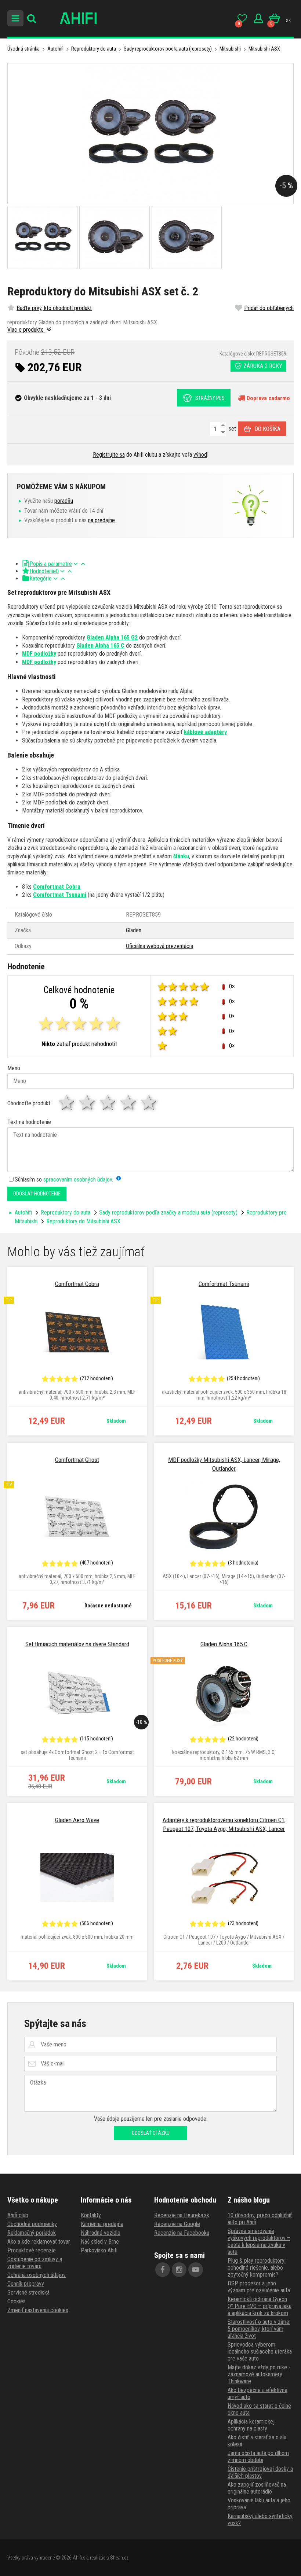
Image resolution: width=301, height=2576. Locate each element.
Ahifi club (18, 2215)
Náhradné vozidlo (101, 2233)
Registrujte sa (109, 455)
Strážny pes (210, 398)
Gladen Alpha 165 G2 (112, 637)
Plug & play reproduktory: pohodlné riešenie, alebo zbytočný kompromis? (257, 2268)
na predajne (101, 520)
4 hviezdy (129, 1103)
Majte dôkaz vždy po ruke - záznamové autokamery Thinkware (259, 2374)
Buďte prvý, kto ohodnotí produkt (54, 308)
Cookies (17, 2301)
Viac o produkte (26, 330)
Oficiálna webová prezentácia (159, 946)
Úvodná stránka (23, 49)
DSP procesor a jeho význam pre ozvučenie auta (259, 2287)
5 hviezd (149, 1103)
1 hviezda (67, 1103)
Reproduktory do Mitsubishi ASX (83, 1221)
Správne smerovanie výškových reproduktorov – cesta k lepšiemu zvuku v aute (259, 2241)
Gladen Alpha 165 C (100, 646)
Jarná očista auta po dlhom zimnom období (258, 2457)
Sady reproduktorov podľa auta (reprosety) (168, 49)
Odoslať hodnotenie (37, 1194)
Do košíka (267, 429)
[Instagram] (179, 2270)
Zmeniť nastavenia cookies (38, 2310)
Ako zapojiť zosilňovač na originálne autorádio (257, 2488)
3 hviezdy (108, 1103)
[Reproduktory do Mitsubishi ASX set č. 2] (150, 134)
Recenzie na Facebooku (182, 2233)
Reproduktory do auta (94, 49)
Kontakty (91, 2215)
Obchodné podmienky (32, 2224)
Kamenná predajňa (102, 2224)
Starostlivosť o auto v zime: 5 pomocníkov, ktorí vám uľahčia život (259, 2329)
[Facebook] (163, 2270)
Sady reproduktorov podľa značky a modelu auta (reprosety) (168, 1213)
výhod (200, 455)
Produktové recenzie (32, 2250)
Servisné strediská (28, 2293)
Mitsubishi (230, 49)
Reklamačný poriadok (32, 2233)
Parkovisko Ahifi (99, 2250)
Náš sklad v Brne (100, 2242)
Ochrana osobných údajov (37, 2275)
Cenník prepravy (26, 2284)
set (232, 429)
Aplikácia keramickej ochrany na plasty (251, 2425)
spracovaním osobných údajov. (78, 1180)
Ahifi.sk (80, 2558)
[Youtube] (196, 2270)
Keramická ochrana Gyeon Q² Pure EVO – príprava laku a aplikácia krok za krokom (260, 2306)
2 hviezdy (88, 1103)
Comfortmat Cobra (57, 887)
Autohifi (55, 49)
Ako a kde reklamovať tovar (39, 2242)
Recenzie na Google (177, 2224)
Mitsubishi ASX (264, 49)
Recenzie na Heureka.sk (182, 2215)
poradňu (64, 501)
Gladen (134, 930)
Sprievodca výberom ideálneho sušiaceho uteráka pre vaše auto (260, 2352)
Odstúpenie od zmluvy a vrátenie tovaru (35, 2263)
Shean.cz (119, 2558)
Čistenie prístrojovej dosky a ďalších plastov (260, 2472)
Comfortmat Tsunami (60, 895)
